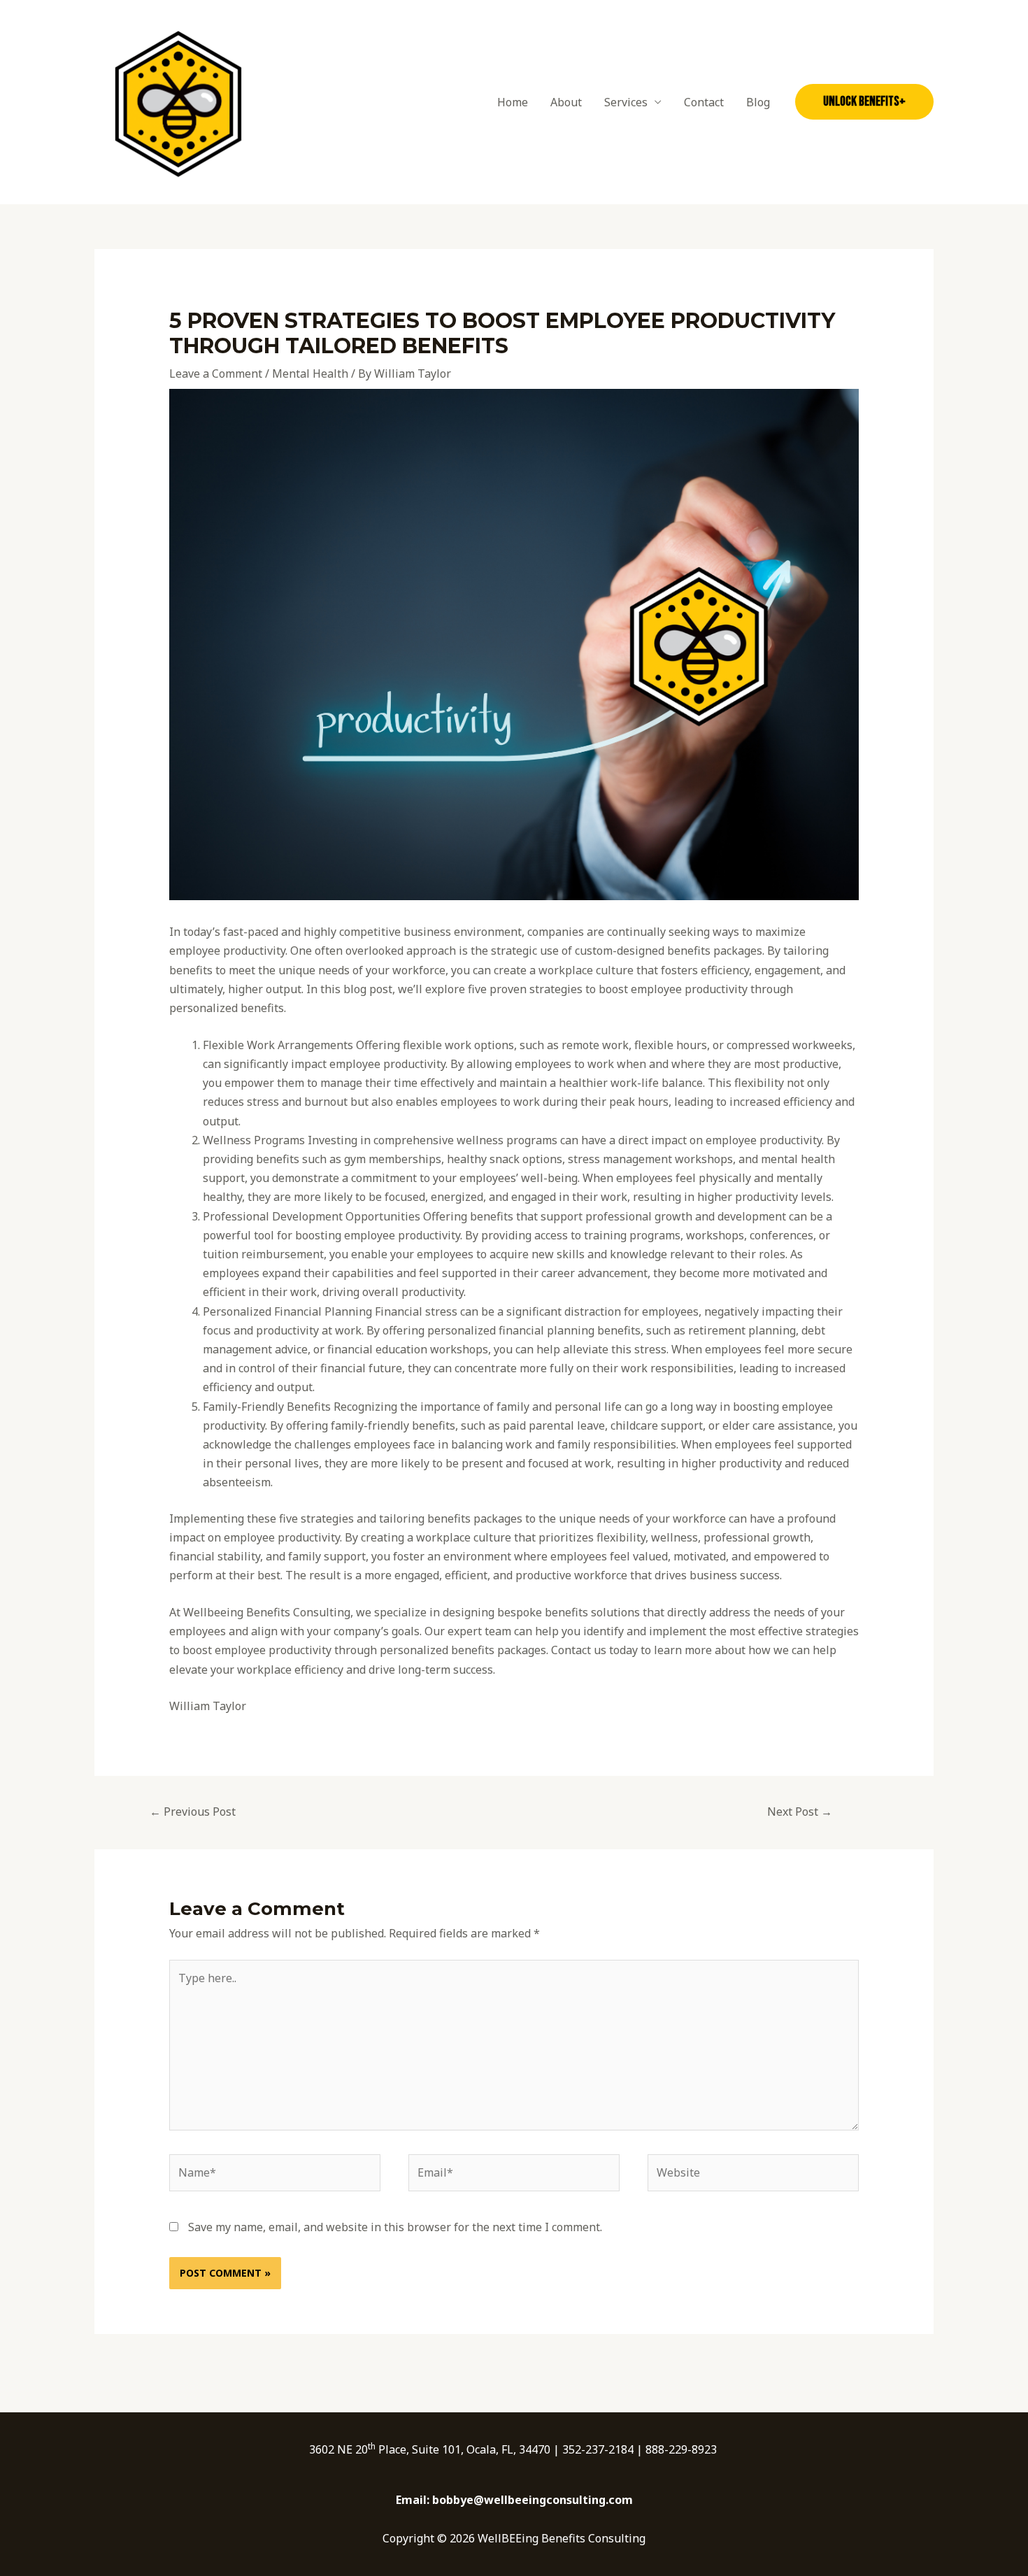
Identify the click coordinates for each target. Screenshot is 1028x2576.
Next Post (800, 1812)
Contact (704, 102)
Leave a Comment (216, 373)
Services (626, 102)
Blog (758, 102)
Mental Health (310, 373)
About (566, 102)
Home (513, 102)
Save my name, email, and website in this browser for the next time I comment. (395, 2227)
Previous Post (193, 1812)
